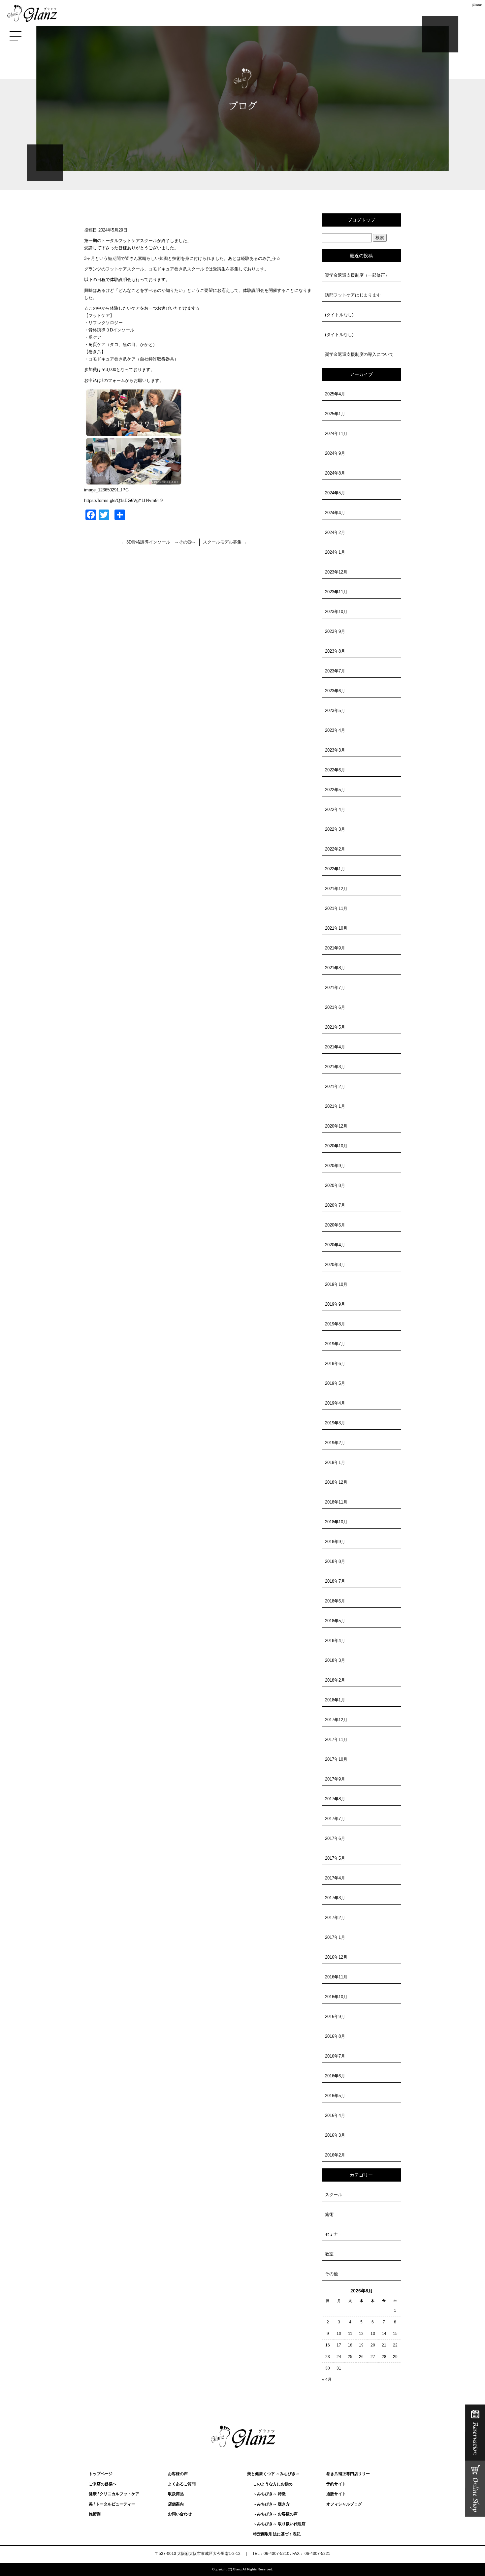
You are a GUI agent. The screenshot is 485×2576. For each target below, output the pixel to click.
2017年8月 (335, 1799)
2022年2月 (335, 849)
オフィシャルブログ (344, 2504)
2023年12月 (336, 572)
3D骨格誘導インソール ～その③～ (161, 542)
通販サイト (336, 2494)
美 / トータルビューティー (112, 2504)
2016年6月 (335, 2076)
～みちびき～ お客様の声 (275, 2514)
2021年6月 (335, 1007)
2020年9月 (335, 1166)
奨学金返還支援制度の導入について (359, 354)
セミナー (334, 2234)
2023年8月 (335, 651)
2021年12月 (336, 889)
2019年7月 (335, 1344)
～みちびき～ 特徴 (269, 2494)
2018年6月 (335, 1601)
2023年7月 (335, 671)
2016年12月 (336, 1957)
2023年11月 (336, 592)
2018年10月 (336, 1522)
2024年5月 (335, 493)
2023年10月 (336, 612)
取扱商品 (176, 2494)
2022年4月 (335, 809)
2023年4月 (335, 730)
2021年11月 (336, 908)
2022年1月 (335, 869)
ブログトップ (361, 220)
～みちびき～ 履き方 (271, 2504)
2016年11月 (336, 1977)
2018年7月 (335, 1581)
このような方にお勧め (273, 2484)
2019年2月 (335, 1443)
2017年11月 (336, 1739)
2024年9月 (335, 453)
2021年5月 (335, 1027)
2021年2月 (335, 1086)
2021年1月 (335, 1106)
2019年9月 (335, 1304)
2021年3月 (335, 1067)
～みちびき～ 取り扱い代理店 (279, 2524)
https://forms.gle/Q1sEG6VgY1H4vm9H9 (123, 500)
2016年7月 (335, 2056)
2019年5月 (335, 1383)
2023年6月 (335, 691)
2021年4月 (335, 1047)
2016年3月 (335, 2135)
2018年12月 (336, 1482)
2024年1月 (335, 552)
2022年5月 (335, 790)
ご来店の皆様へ (103, 2484)
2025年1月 (335, 414)
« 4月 (327, 2379)
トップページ (101, 2474)
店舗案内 (176, 2504)
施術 (329, 2214)
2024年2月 (335, 532)
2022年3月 (335, 829)
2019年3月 (335, 1423)
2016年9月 (335, 2017)
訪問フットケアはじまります (353, 295)
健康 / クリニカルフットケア (114, 2494)
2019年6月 (335, 1364)
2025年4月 (335, 394)
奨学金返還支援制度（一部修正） (357, 275)
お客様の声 (178, 2474)
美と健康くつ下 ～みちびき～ (273, 2474)
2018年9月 (335, 1542)
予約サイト (336, 2484)
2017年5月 (335, 1858)
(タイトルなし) (339, 315)
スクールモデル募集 (225, 542)
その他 (331, 2274)
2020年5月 (335, 1225)
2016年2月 (335, 2155)
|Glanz (477, 5)
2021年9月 (335, 948)
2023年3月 (335, 750)
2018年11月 (336, 1502)
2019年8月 (335, 1324)
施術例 (95, 2514)
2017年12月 (336, 1720)
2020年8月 (335, 1185)
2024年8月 (335, 473)
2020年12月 (336, 1126)
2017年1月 (335, 1937)
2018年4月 (335, 1641)
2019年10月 (336, 1284)
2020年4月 (335, 1245)
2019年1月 (335, 1462)
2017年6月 (335, 1838)
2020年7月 (335, 1205)
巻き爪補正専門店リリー (348, 2474)
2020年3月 (335, 1265)
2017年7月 (335, 1819)
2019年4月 (335, 1403)
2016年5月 (335, 2096)
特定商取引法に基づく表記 (277, 2534)
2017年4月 (335, 1878)
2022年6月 (335, 770)
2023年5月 (335, 711)
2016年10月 (336, 1997)
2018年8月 (335, 1561)
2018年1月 (335, 1700)
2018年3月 (335, 1660)
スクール (334, 2195)
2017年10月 (336, 1759)
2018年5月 (335, 1621)
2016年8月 (335, 2036)
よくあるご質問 (182, 2484)
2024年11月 (336, 434)
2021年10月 (336, 928)
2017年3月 (335, 1898)
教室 (329, 2254)
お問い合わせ (180, 2514)
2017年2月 (335, 1918)
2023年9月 (335, 631)
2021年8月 (335, 968)
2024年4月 (335, 513)
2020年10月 (336, 1146)
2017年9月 (335, 1779)
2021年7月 (335, 988)
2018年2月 (335, 1680)
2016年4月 (335, 2115)
